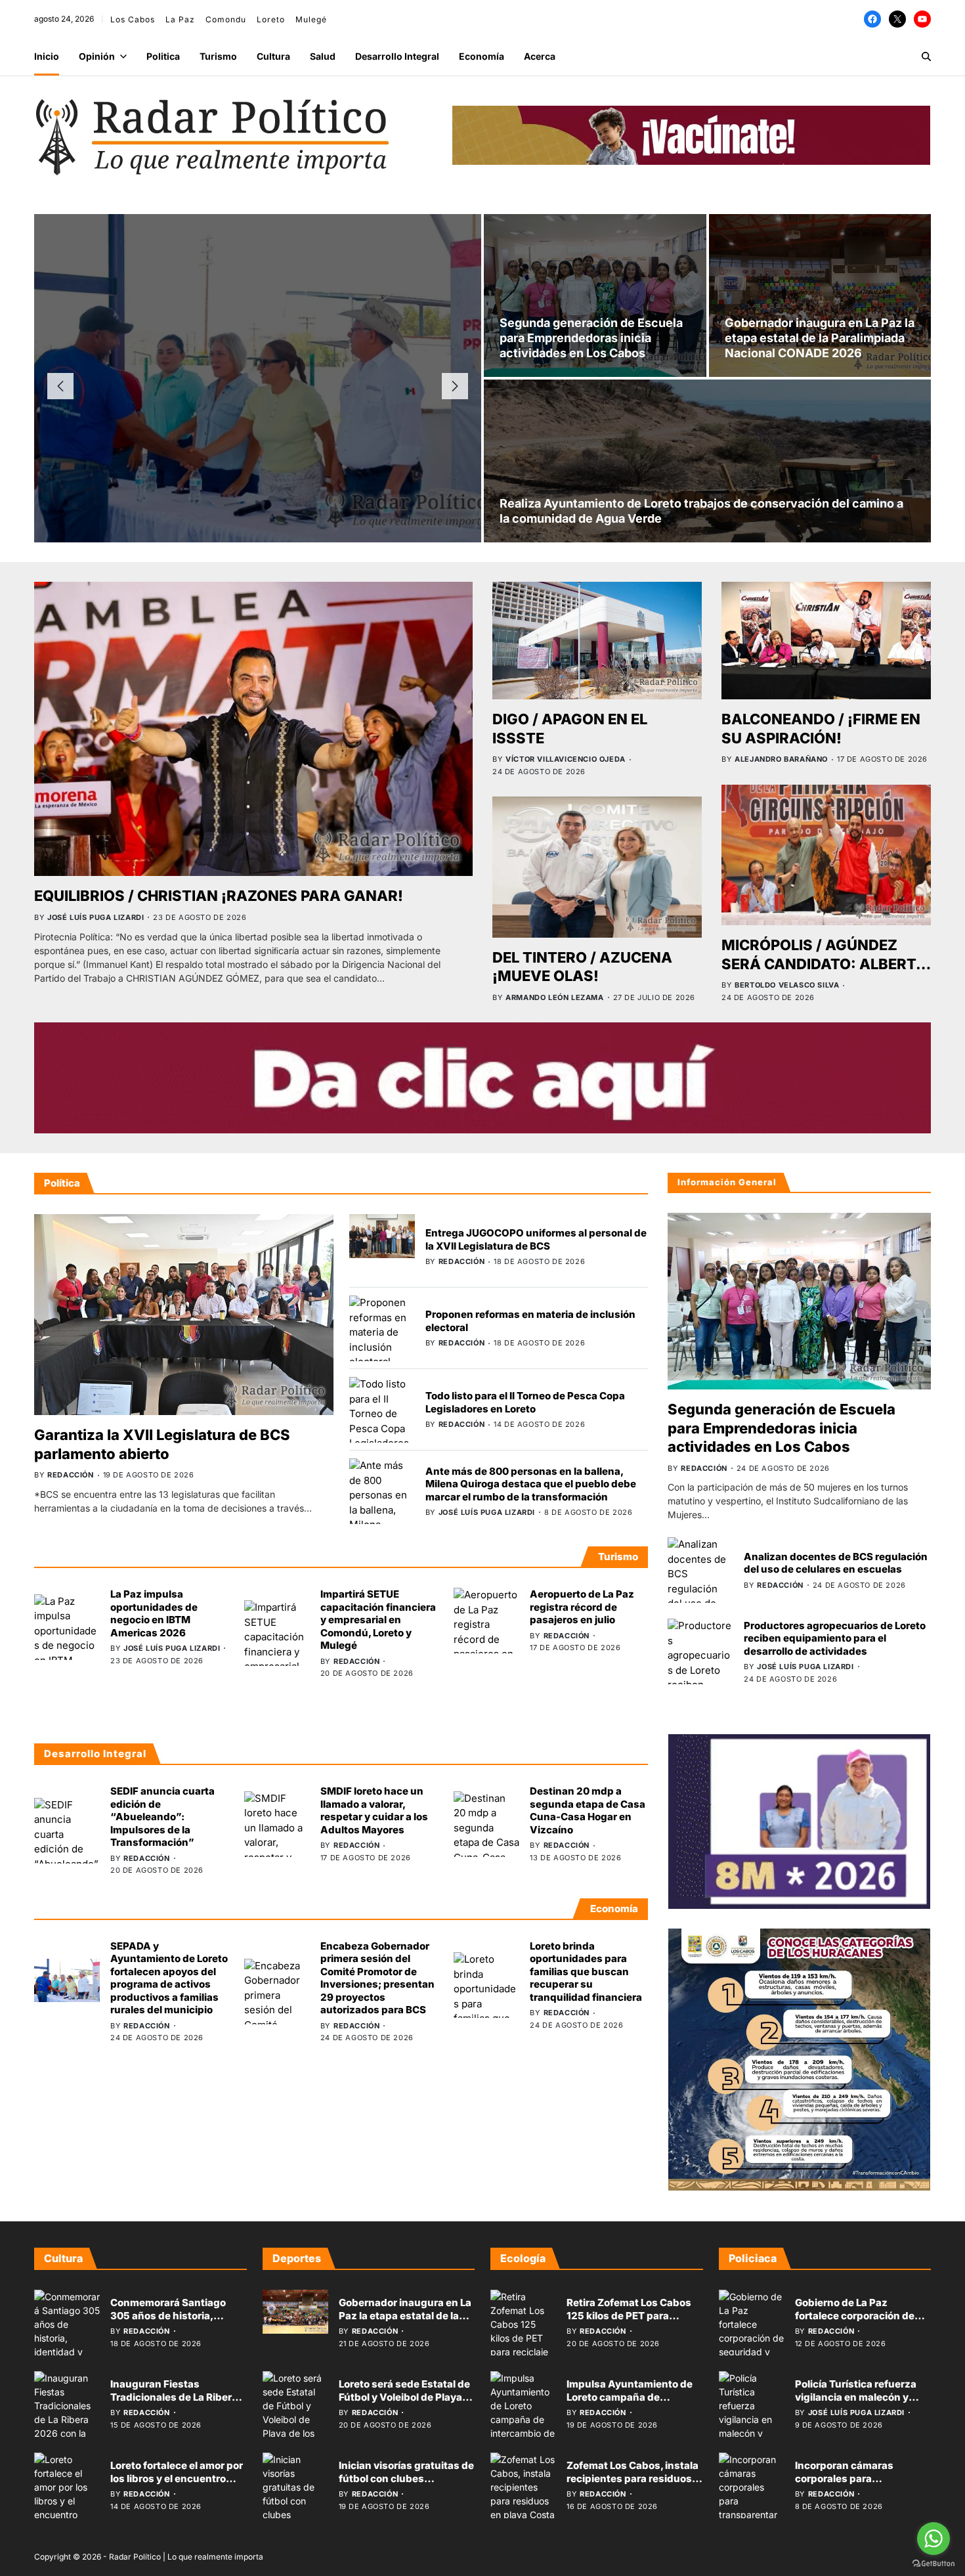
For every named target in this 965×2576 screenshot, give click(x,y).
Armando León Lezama (554, 997)
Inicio (47, 56)
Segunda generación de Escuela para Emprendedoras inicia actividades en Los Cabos (591, 338)
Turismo (218, 56)
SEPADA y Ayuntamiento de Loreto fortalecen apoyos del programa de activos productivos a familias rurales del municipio (169, 1978)
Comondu (226, 19)
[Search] (926, 56)
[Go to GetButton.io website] (933, 2563)
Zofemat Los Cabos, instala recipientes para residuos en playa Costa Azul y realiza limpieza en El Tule (633, 2485)
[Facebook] (872, 19)
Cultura (273, 56)
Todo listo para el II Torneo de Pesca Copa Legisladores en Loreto (525, 1402)
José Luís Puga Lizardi (96, 917)
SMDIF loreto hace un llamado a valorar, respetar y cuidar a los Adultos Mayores (374, 1810)
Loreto (271, 19)
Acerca (540, 56)
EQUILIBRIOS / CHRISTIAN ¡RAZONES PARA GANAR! (219, 896)
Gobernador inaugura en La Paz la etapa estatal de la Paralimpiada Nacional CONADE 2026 (820, 338)
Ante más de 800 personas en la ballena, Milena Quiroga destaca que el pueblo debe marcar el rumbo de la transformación (531, 1484)
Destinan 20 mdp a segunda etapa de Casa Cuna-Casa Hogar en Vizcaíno (588, 1810)
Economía (482, 56)
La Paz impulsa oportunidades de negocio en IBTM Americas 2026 (154, 1613)
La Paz (180, 19)
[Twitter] (897, 19)
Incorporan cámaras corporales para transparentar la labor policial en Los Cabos (848, 2485)
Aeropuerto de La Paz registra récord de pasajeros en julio (582, 1607)
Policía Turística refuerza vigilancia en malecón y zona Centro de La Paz (856, 2397)
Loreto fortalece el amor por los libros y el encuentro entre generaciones (177, 2478)
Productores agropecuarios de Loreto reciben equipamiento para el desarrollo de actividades (835, 1638)
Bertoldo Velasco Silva (787, 985)
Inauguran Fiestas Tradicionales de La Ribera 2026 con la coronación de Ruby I (175, 2403)
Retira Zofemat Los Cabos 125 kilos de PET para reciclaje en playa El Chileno (634, 2315)
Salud (323, 56)
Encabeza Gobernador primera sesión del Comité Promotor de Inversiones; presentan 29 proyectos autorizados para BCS (377, 1978)
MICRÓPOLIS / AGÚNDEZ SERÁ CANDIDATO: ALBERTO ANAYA (824, 964)
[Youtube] (922, 19)
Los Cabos (133, 19)
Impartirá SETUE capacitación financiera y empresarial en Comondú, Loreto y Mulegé (378, 1620)
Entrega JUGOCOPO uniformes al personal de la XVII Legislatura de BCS (536, 1239)
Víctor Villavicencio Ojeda (566, 759)
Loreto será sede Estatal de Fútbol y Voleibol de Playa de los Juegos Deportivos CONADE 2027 (404, 2403)
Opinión (97, 56)
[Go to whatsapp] (933, 2539)
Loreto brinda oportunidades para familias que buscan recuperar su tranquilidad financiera (586, 1972)
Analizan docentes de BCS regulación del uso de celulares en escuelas (836, 1563)
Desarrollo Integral (397, 56)
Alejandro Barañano (781, 759)
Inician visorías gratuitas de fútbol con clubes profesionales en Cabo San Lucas (406, 2485)
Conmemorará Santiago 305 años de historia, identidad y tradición (168, 2315)
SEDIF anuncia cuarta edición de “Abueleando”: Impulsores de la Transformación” (162, 1817)
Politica (163, 56)
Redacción (209, 437)
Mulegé (311, 19)
